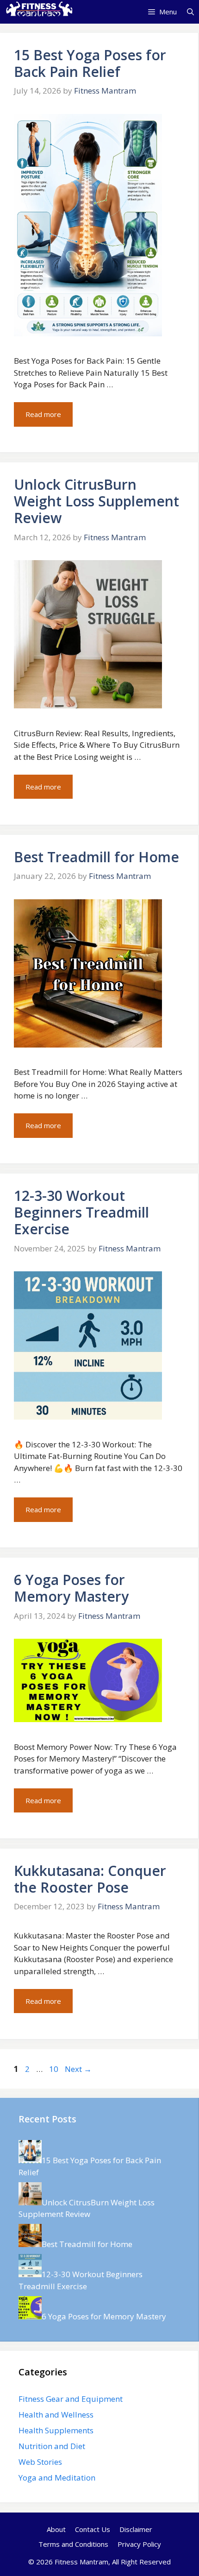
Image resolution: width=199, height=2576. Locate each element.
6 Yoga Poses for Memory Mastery (71, 1588)
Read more (43, 414)
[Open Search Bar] (190, 12)
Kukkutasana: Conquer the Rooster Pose (90, 1879)
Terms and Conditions (73, 2544)
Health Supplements (56, 2430)
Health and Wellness (56, 2415)
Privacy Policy (139, 2544)
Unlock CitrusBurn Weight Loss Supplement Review (96, 501)
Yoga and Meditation (57, 2478)
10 (55, 2069)
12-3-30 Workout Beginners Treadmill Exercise (81, 1212)
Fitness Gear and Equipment (71, 2399)
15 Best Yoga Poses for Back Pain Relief (90, 63)
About (56, 2529)
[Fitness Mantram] (38, 12)
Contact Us (93, 2529)
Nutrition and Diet (52, 2446)
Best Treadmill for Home (96, 857)
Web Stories (40, 2462)
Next (78, 2069)
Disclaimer (136, 2529)
